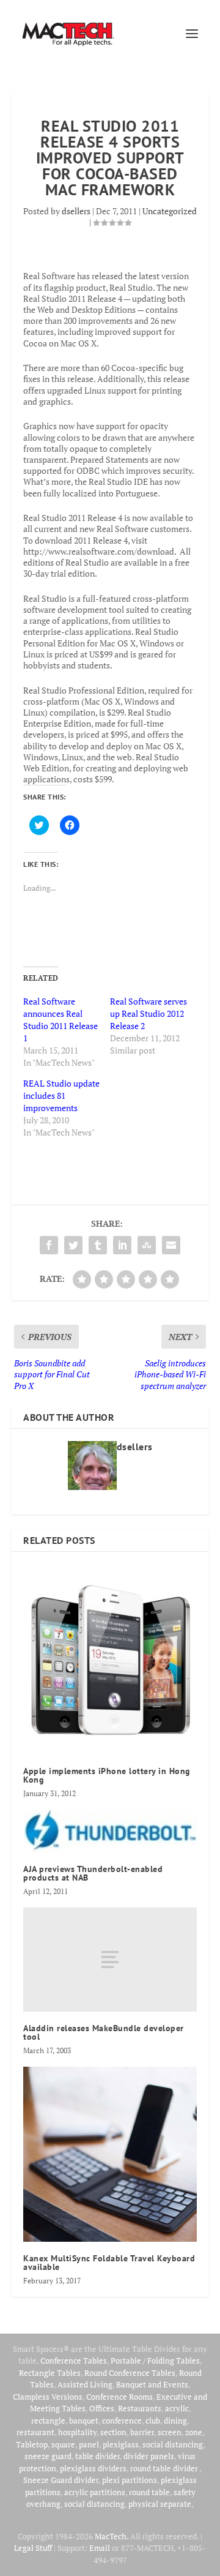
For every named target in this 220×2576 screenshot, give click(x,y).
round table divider (165, 2468)
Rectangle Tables (50, 2373)
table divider (97, 2456)
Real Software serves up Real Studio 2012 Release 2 (148, 1013)
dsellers (76, 211)
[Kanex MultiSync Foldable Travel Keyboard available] (110, 2154)
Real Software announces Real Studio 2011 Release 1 (61, 1020)
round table (149, 2492)
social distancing (173, 2444)
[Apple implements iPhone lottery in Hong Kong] (110, 1659)
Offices (102, 2408)
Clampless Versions (48, 2397)
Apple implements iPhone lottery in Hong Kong (107, 1775)
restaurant (35, 2432)
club (153, 2421)
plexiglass (121, 2444)
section (113, 2432)
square (63, 2444)
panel (89, 2444)
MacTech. (112, 2536)
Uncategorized (170, 211)
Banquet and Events (152, 2384)
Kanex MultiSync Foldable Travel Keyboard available (109, 2263)
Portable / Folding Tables (155, 2361)
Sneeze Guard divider (61, 2480)
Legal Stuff (33, 2548)
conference (122, 2421)
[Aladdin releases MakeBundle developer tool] (110, 1960)
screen (170, 2432)
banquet (84, 2421)
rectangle (48, 2421)
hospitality (77, 2432)
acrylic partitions (95, 2492)
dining (175, 2421)
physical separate (160, 2504)
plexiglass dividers (93, 2468)
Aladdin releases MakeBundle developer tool (104, 2032)
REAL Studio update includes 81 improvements (61, 1095)
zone (194, 2432)
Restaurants (140, 2408)
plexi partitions (130, 2480)
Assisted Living (85, 2384)
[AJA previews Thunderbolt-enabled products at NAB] (110, 1831)
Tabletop (32, 2444)
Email (100, 2548)
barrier (142, 2432)
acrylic (177, 2408)
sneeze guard (48, 2456)
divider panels (149, 2456)
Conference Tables (74, 2361)
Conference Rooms (119, 2397)
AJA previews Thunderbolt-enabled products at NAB (93, 1873)
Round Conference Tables (130, 2373)
